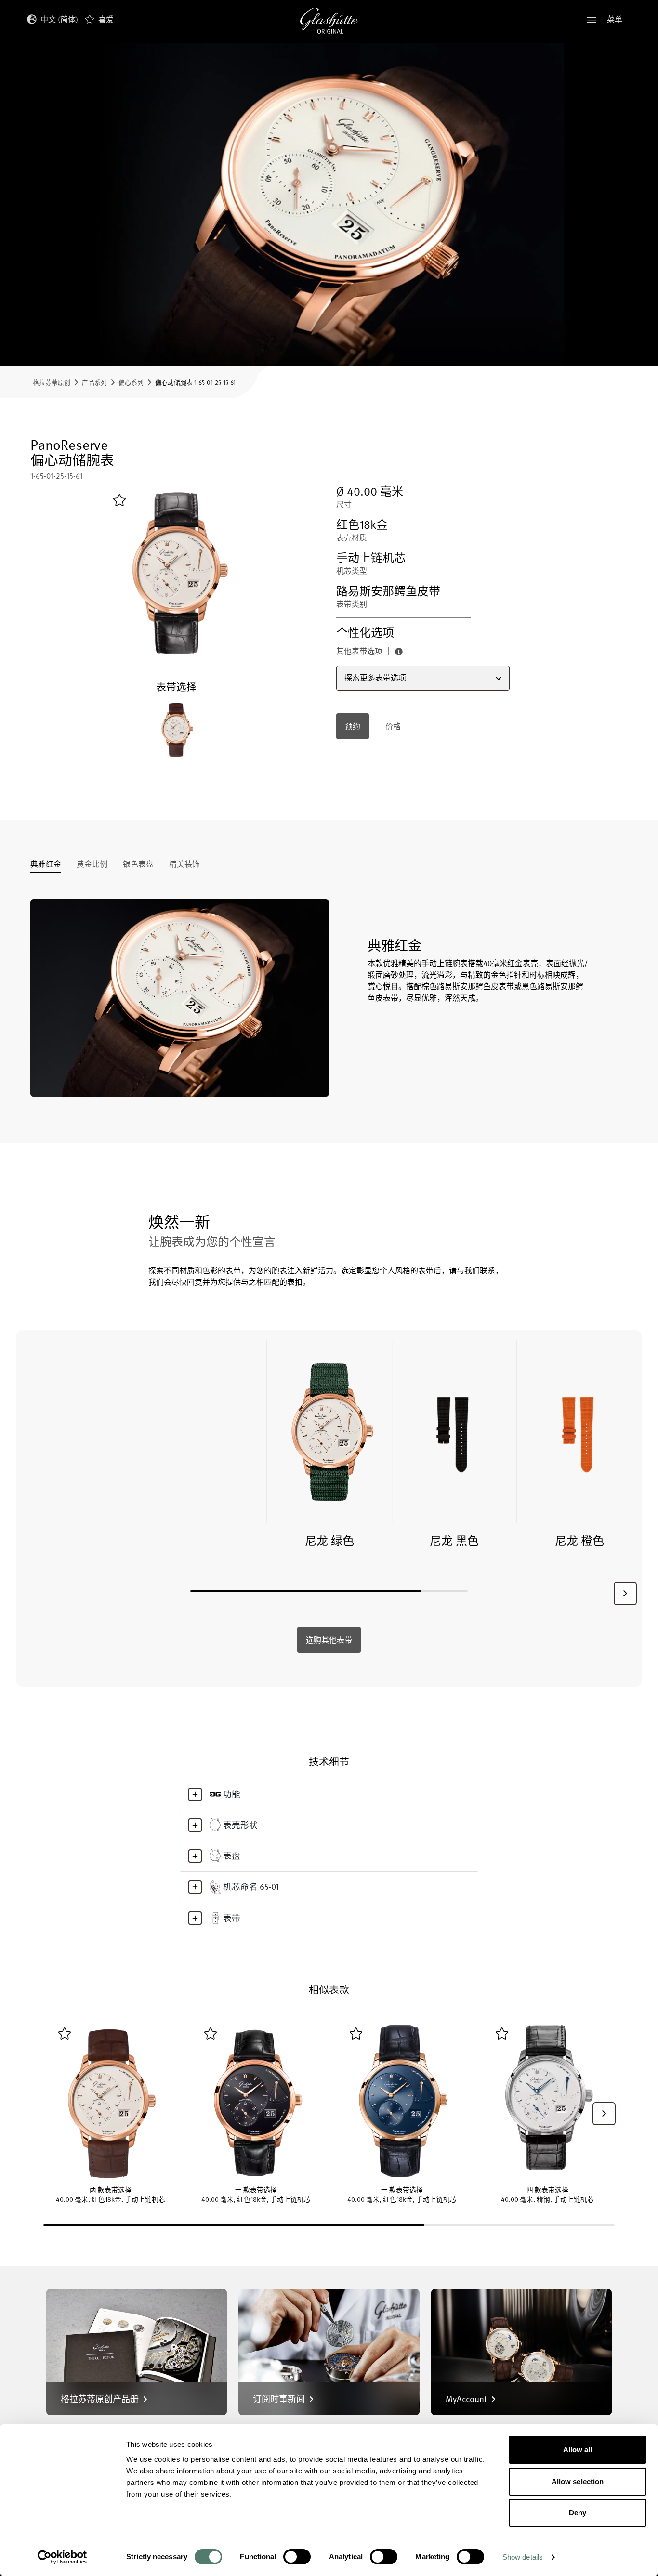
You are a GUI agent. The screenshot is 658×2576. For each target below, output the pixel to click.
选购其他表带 (329, 1640)
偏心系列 (131, 382)
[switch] (297, 2557)
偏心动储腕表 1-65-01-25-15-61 (195, 382)
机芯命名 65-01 (251, 1886)
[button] (625, 1594)
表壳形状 (240, 1825)
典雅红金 (46, 865)
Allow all (578, 2450)
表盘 (232, 1856)
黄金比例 (92, 865)
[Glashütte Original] (329, 21)
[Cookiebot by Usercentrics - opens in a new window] (62, 2557)
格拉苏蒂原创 (52, 382)
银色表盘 (138, 865)
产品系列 (94, 382)
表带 (232, 1918)
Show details (523, 2557)
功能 (232, 1794)
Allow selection (578, 2481)
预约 (353, 726)
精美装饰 (184, 865)
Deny (578, 2513)
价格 (393, 726)
